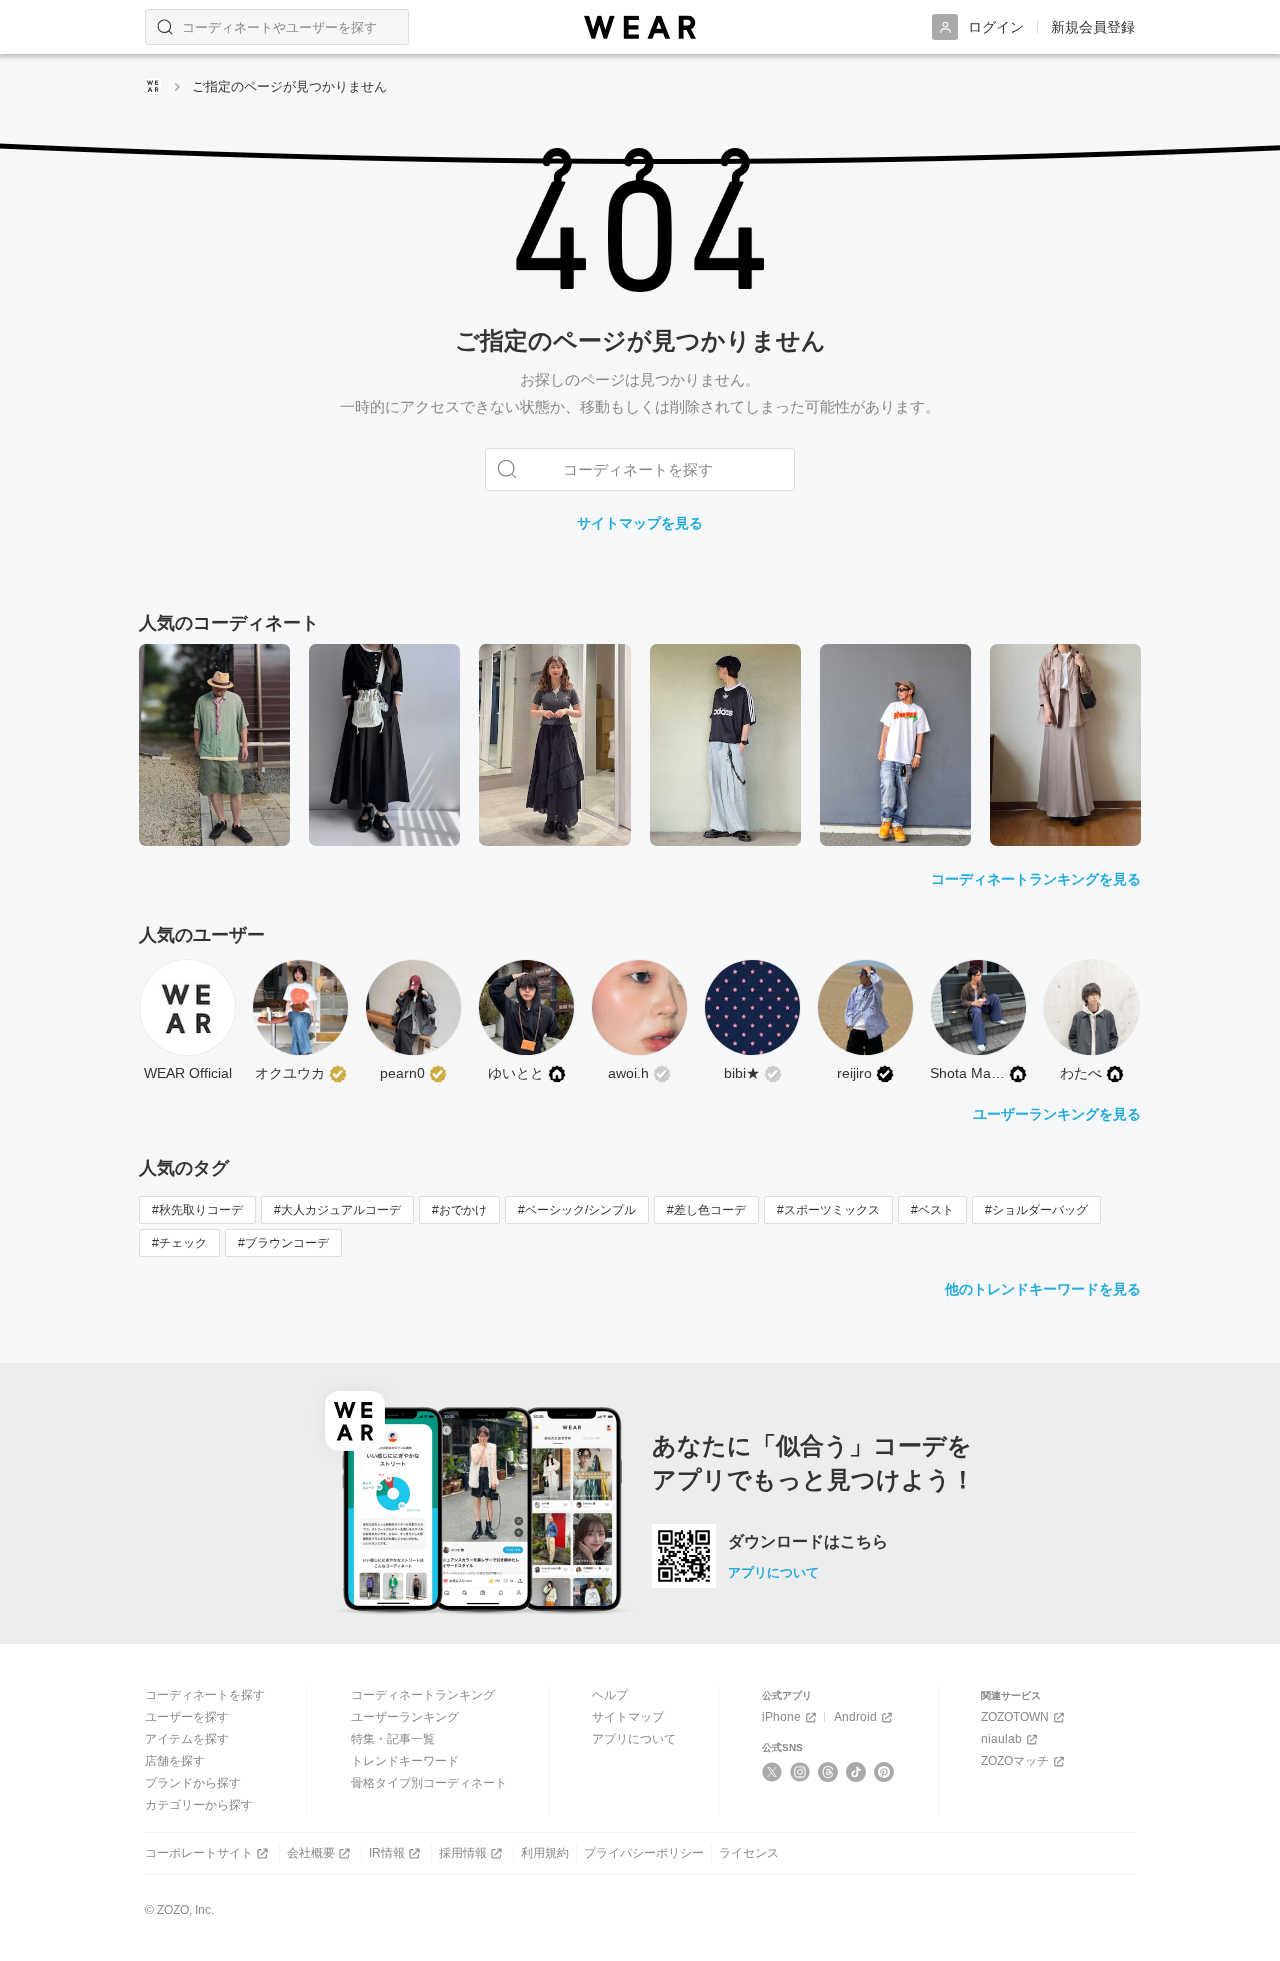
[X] (772, 1772)
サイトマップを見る (640, 523)
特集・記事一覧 (393, 1739)
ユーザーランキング (405, 1717)
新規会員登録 (1093, 27)
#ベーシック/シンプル (577, 1210)
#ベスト (932, 1210)
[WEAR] (640, 27)
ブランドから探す (193, 1783)
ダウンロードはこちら (808, 1542)
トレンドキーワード (405, 1761)
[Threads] (828, 1772)
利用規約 (545, 1853)
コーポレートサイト (199, 1853)
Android (855, 1717)
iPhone (781, 1717)
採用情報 (463, 1853)
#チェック (179, 1243)
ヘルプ (610, 1695)
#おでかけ (459, 1210)
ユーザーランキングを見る (1057, 1114)
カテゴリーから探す (199, 1805)
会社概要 (311, 1853)
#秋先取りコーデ (197, 1210)
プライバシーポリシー (644, 1853)
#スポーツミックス (828, 1210)
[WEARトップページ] (153, 86)
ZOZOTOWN (1015, 1717)
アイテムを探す (187, 1739)
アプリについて (773, 1572)
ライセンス (749, 1853)
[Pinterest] (884, 1772)
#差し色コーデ (706, 1210)
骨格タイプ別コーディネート (429, 1783)
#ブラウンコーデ (283, 1243)
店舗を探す (175, 1761)
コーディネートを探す (205, 1695)
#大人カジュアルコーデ (337, 1210)
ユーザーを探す (187, 1717)
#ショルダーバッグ (1036, 1210)
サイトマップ (628, 1717)
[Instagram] (800, 1772)
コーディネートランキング (423, 1695)
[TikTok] (856, 1772)
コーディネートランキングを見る (1036, 879)
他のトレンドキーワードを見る (1043, 1289)
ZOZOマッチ (1015, 1761)
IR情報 (387, 1853)
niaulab (1001, 1739)
